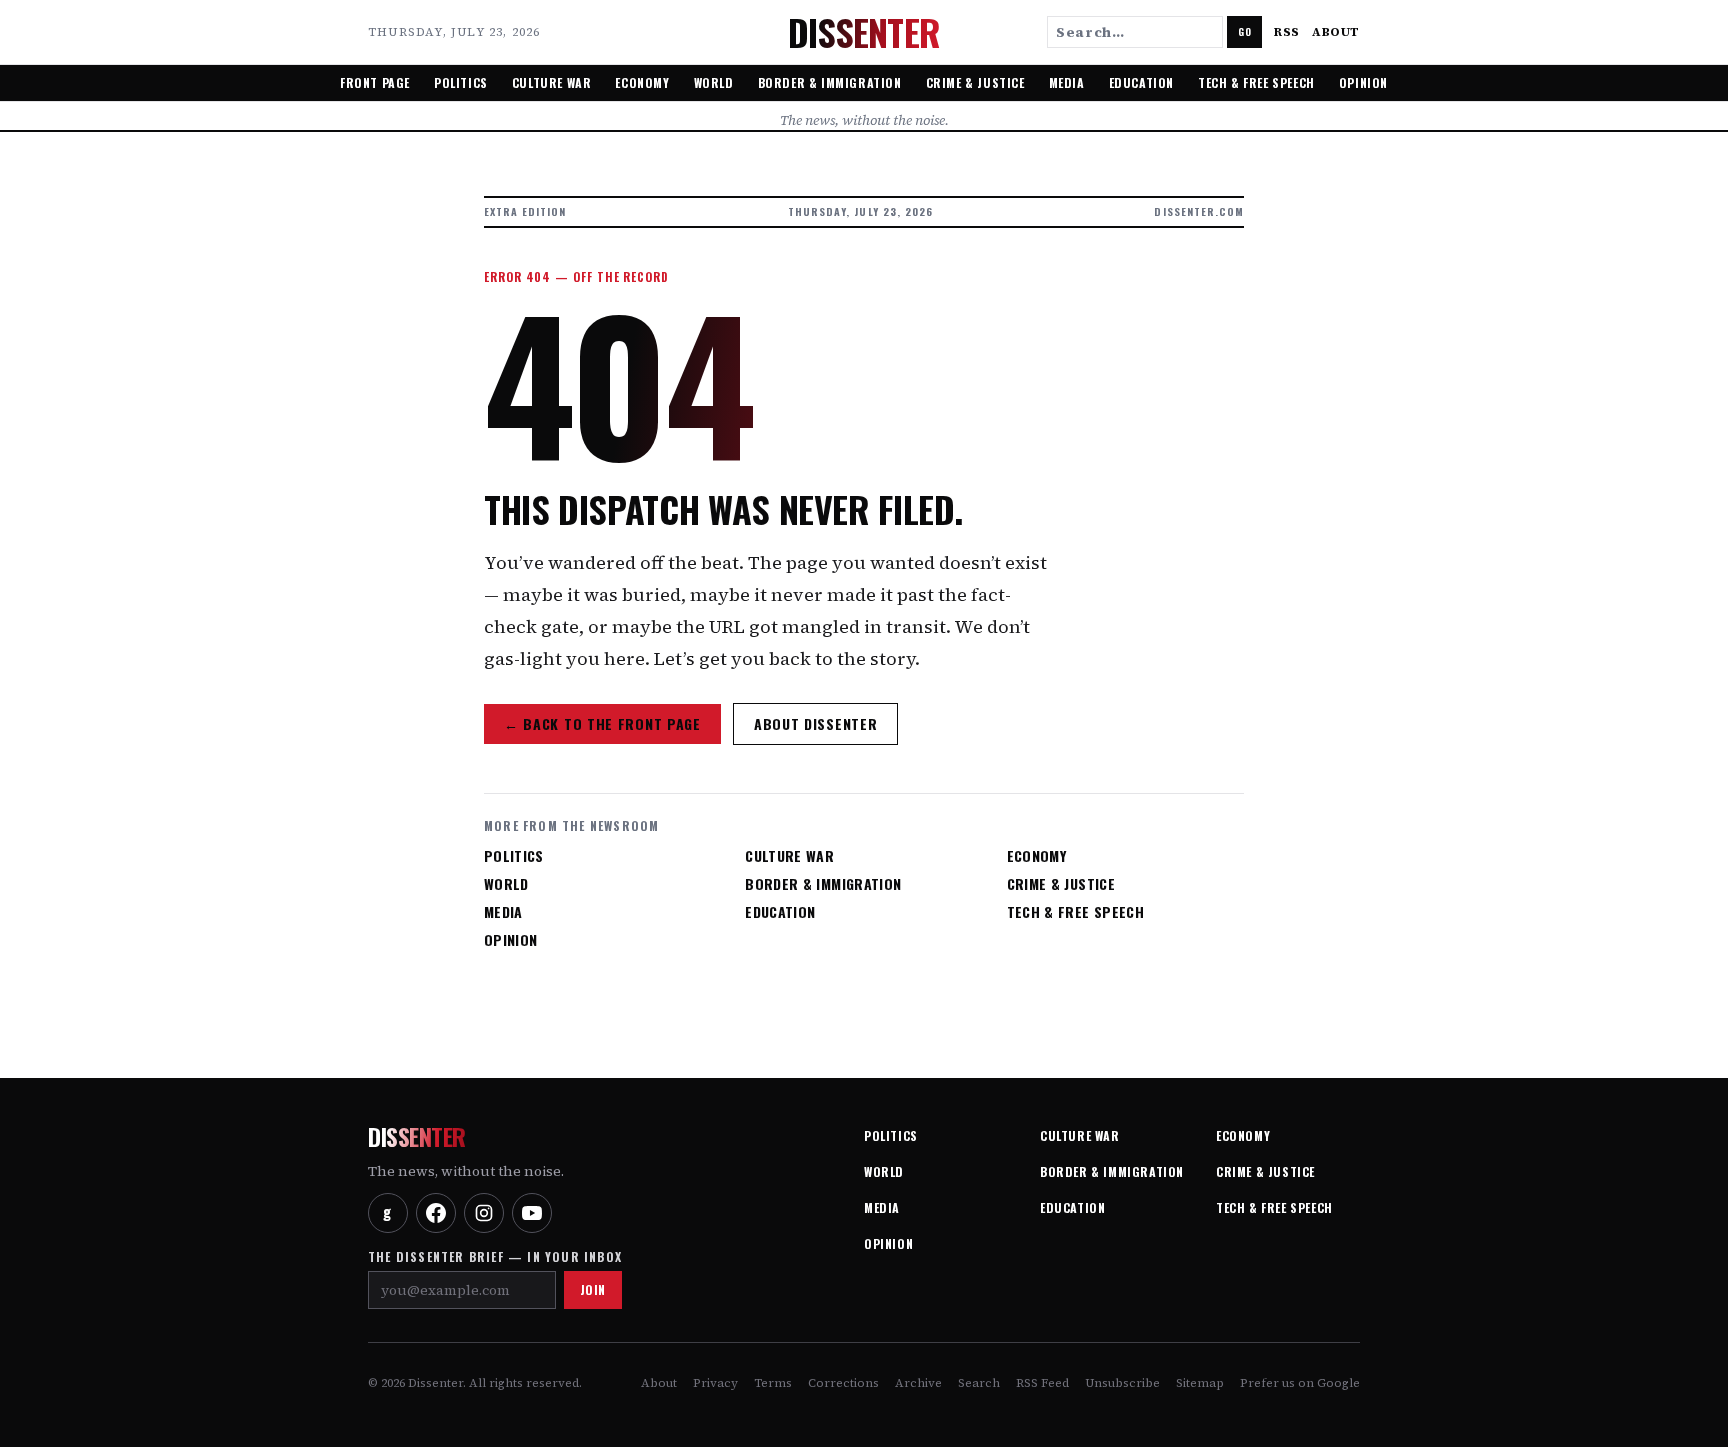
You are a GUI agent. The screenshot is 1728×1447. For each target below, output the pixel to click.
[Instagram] (484, 1213)
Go (1244, 31)
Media (1067, 82)
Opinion (1363, 82)
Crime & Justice (975, 82)
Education (1141, 82)
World (714, 82)
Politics (461, 82)
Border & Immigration (830, 82)
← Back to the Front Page (602, 723)
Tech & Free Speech (1256, 82)
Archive (918, 1383)
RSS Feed (1042, 1383)
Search (979, 1383)
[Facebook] (436, 1213)
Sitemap (1200, 1383)
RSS (1287, 32)
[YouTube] (532, 1213)
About (1336, 32)
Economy (642, 82)
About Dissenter (816, 723)
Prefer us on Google (1300, 1383)
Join (593, 1289)
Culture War (552, 82)
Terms (773, 1383)
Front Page (375, 82)
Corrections (843, 1383)
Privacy (715, 1383)
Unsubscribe (1122, 1383)
